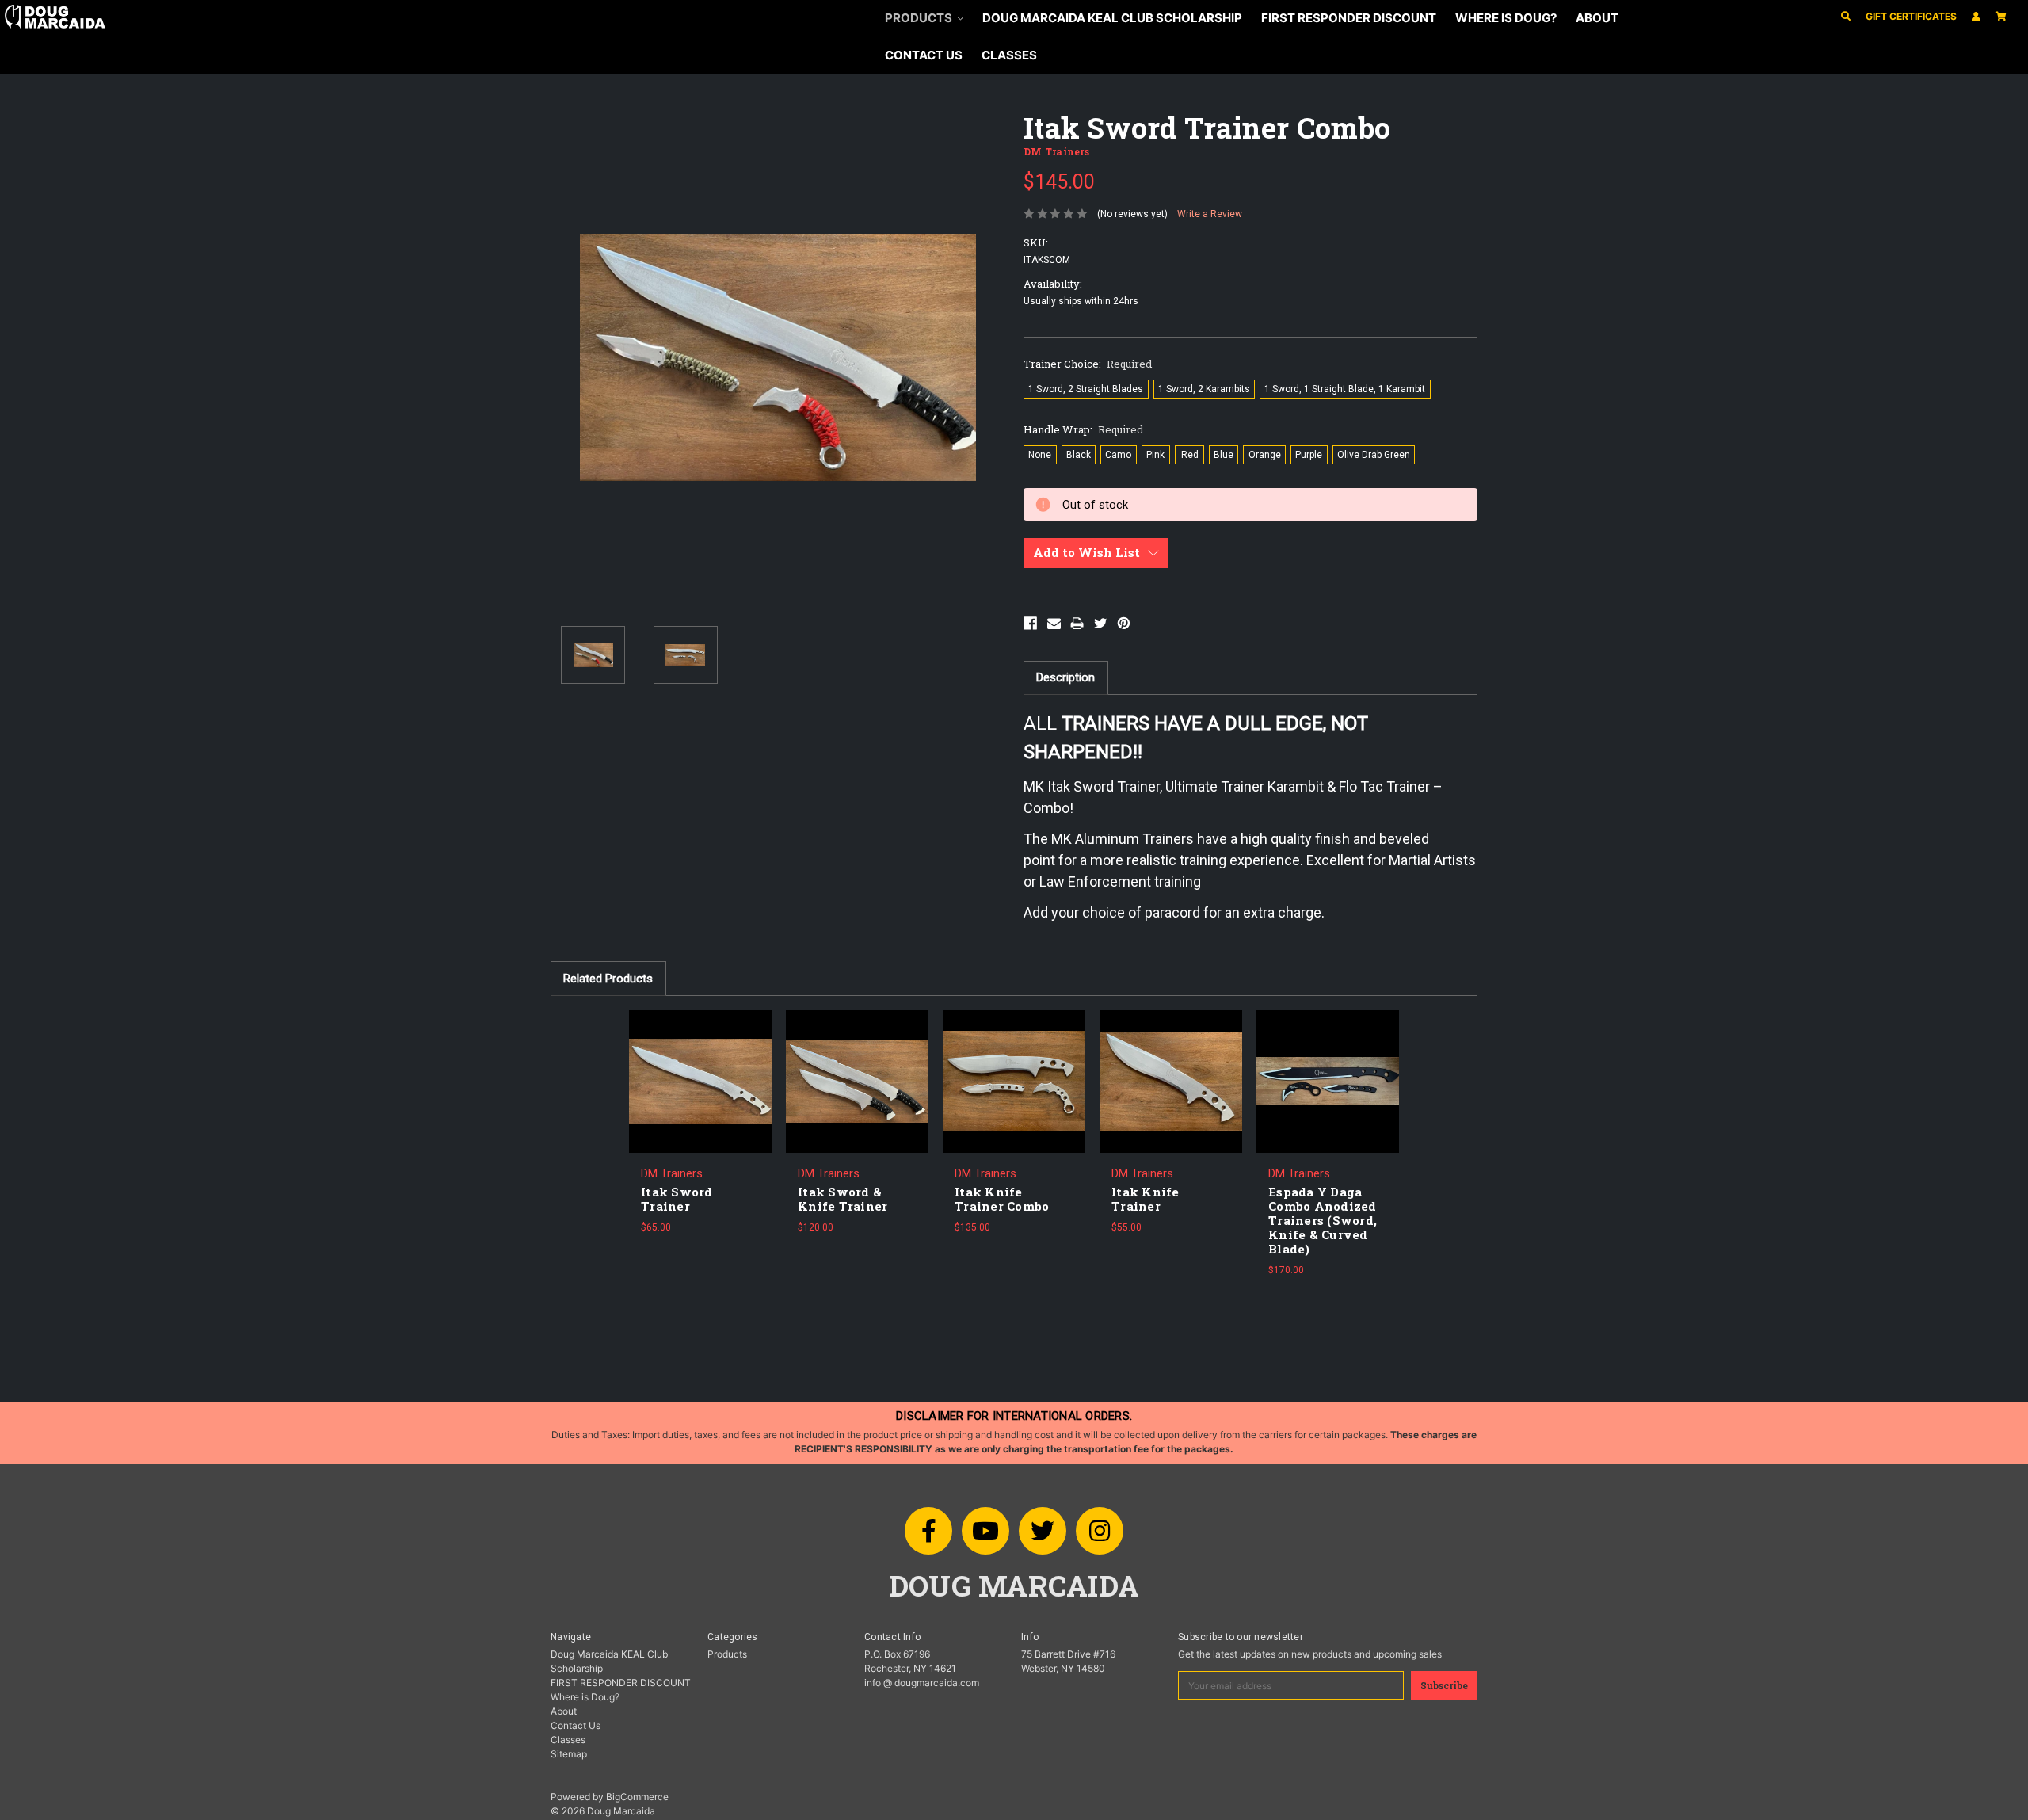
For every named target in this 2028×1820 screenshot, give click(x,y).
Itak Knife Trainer (1146, 1199)
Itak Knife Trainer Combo (1002, 1199)
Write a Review (1210, 214)
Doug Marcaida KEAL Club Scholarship (1112, 18)
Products (920, 18)
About (1597, 18)
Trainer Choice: (1088, 364)
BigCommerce (637, 1797)
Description (1065, 677)
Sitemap (569, 1754)
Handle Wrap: (1083, 429)
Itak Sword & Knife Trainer (842, 1199)
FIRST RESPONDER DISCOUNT (1349, 18)
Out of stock (700, 1093)
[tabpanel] (700, 1128)
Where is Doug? (1506, 18)
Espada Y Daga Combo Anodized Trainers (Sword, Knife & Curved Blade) (1323, 1220)
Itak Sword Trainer (677, 1199)
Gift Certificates (1911, 16)
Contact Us (924, 55)
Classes (1009, 55)
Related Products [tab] (608, 979)
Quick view (700, 1070)
